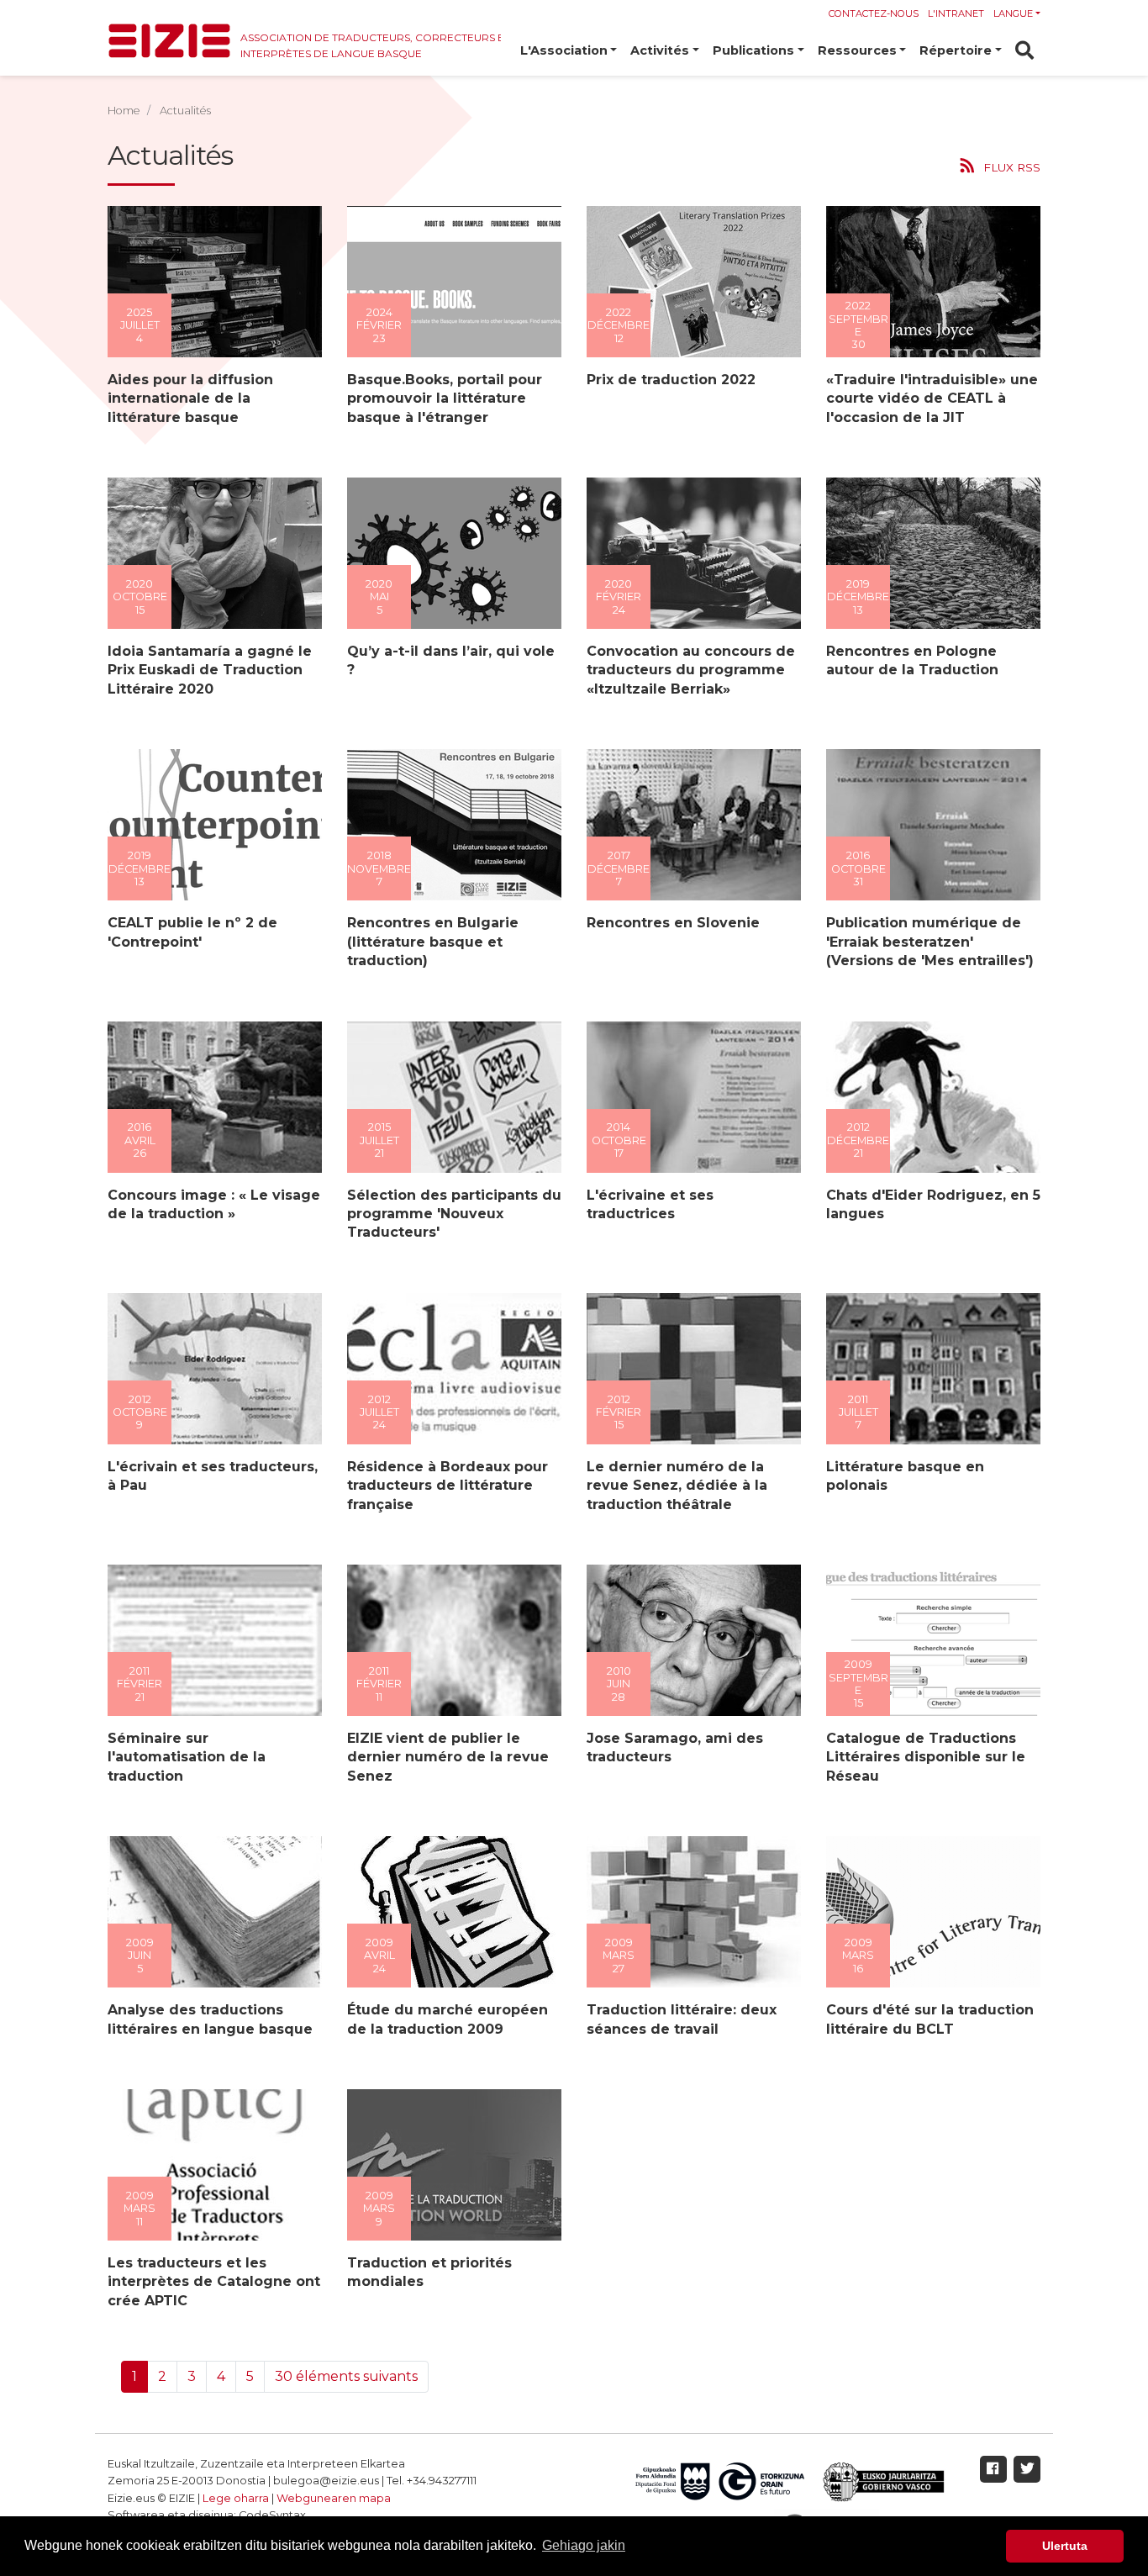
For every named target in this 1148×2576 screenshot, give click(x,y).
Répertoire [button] (956, 50)
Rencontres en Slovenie (673, 923)
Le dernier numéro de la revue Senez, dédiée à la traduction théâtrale (677, 1486)
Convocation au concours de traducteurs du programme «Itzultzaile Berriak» (691, 670)
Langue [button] (1013, 13)
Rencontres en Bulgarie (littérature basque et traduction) (433, 942)
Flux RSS (1012, 167)
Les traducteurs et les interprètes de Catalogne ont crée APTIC (214, 2282)
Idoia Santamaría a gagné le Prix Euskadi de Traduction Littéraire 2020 (210, 670)
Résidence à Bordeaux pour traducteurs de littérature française (448, 1486)
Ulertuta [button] (1065, 2546)
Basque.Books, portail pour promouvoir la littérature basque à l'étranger (445, 399)
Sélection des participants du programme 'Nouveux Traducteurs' (454, 1214)
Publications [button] (753, 50)
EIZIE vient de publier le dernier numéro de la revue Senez (448, 1757)
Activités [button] (660, 50)
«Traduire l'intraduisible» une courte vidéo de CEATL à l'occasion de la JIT (932, 399)
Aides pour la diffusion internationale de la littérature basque (190, 399)
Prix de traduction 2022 (671, 380)
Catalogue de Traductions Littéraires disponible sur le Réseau (926, 1757)
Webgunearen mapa (334, 2498)
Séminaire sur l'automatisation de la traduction (187, 1757)
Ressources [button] (857, 50)
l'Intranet (956, 13)
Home (124, 111)
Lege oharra (236, 2498)
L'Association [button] (564, 50)
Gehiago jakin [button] (584, 2545)
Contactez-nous (874, 13)
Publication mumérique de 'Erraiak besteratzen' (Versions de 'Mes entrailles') (930, 942)
